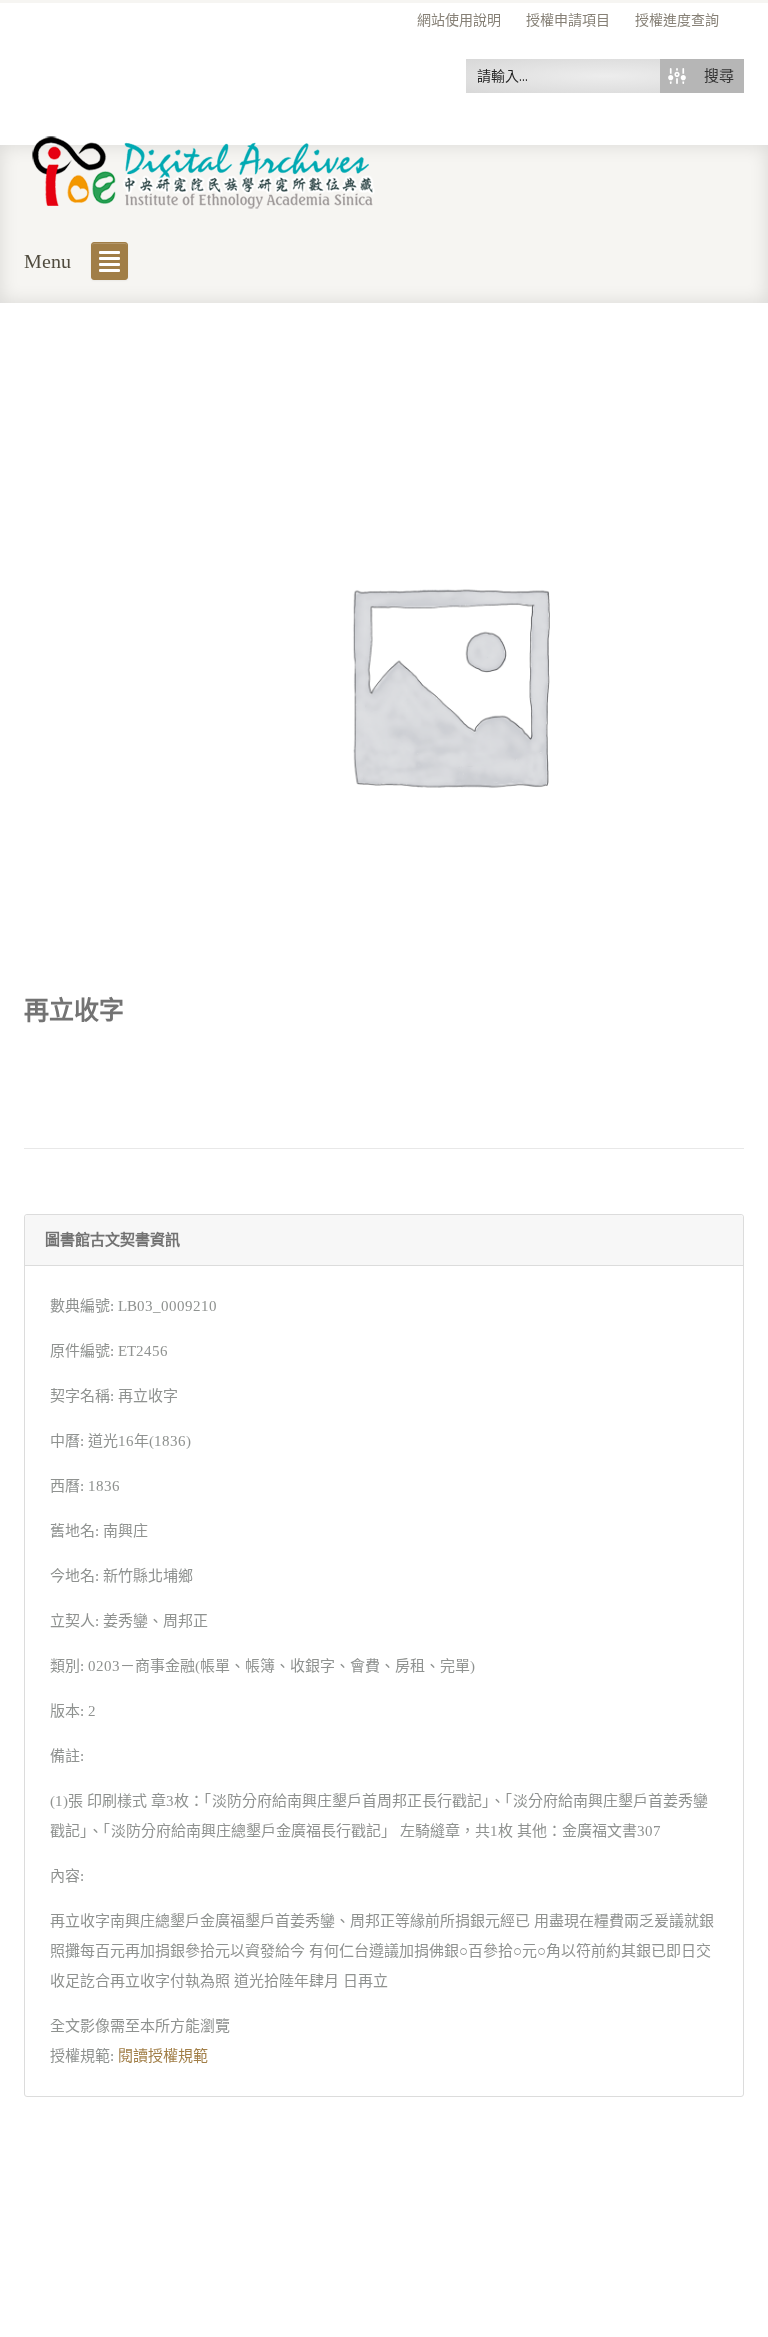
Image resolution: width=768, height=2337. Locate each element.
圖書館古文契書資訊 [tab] (112, 1240)
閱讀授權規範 (163, 2056)
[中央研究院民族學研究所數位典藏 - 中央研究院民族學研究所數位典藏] (203, 168)
